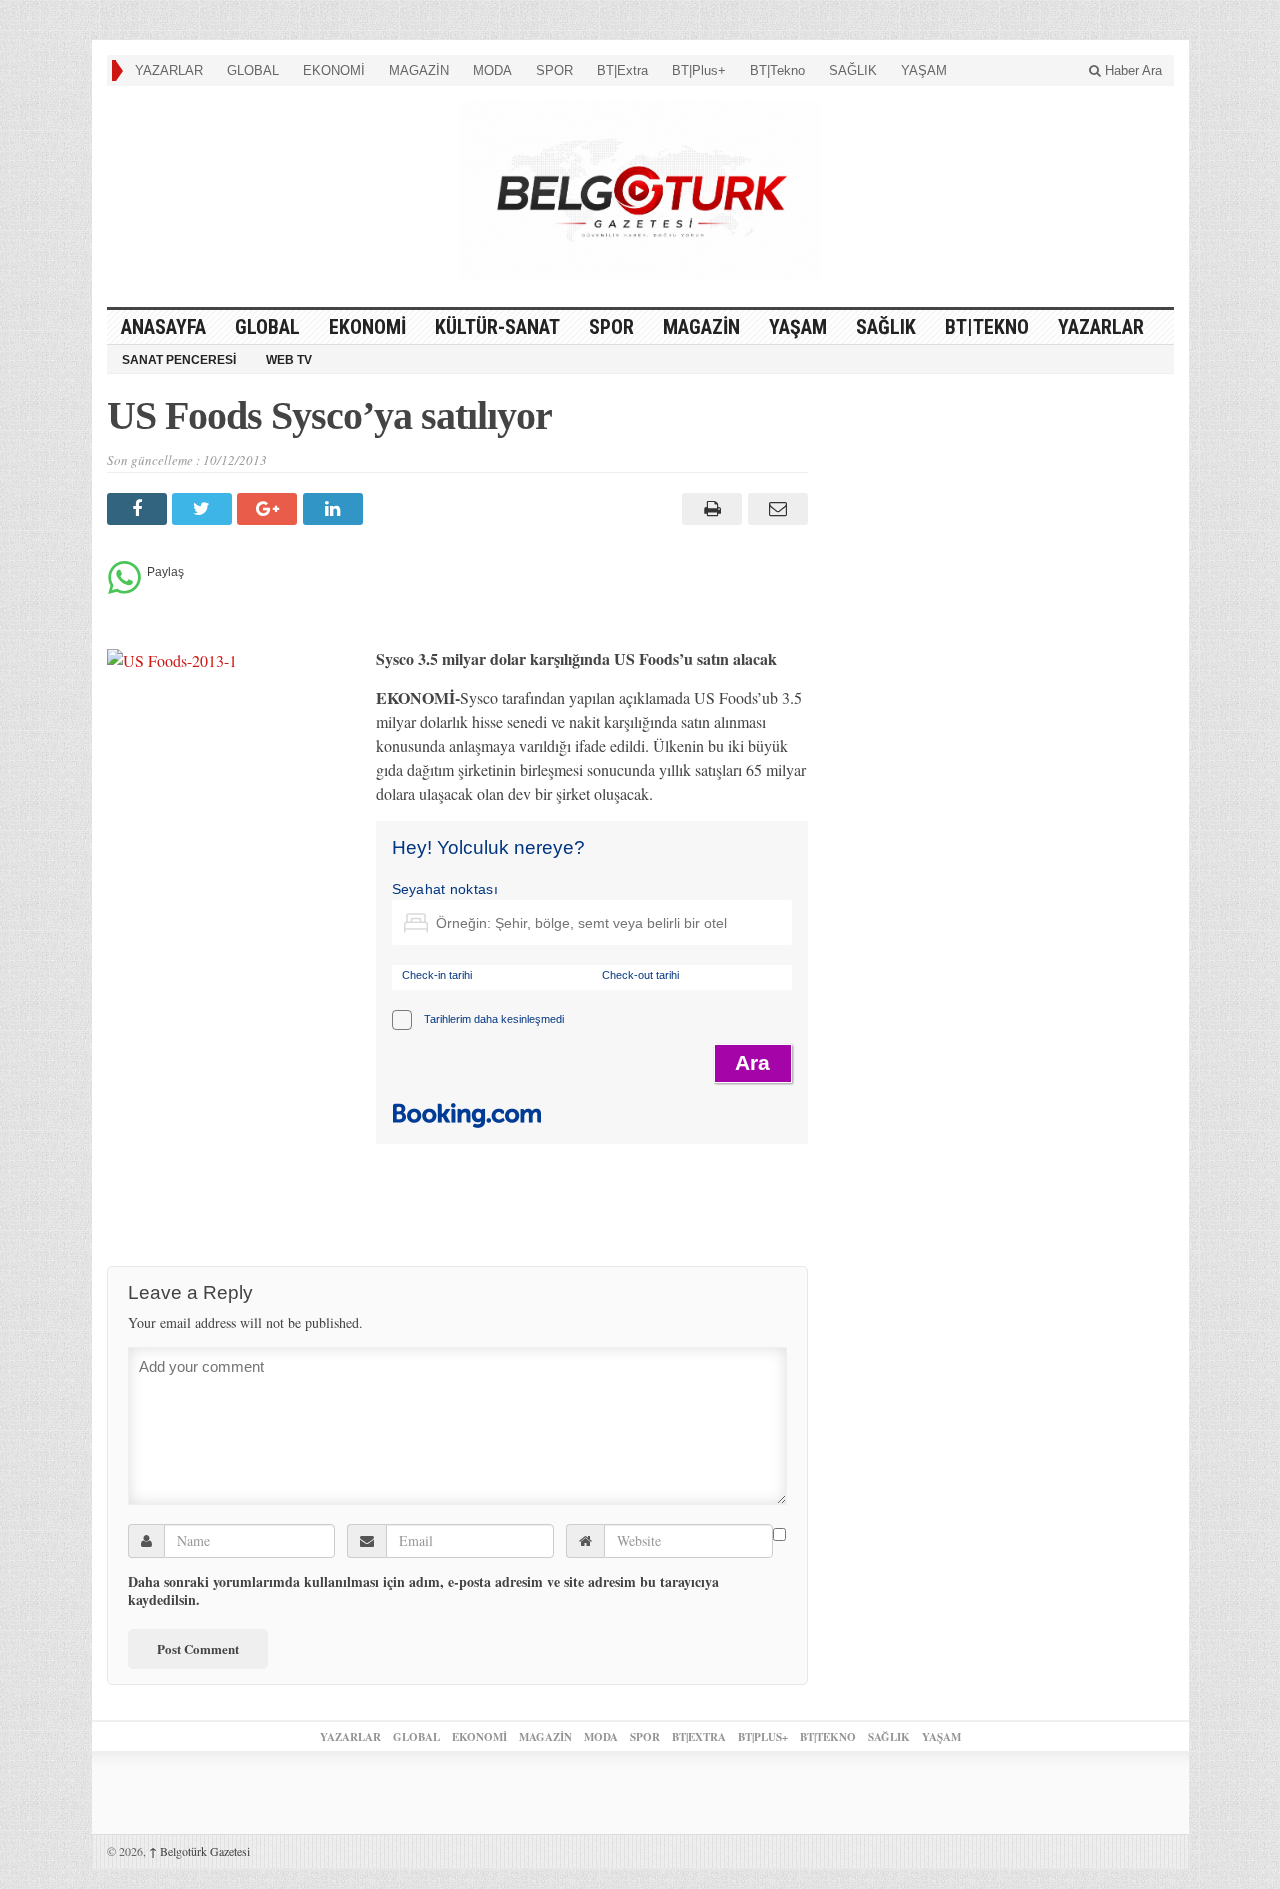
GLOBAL (253, 70)
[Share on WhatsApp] (124, 588)
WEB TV (289, 360)
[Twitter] (204, 509)
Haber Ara (1131, 70)
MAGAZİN (419, 70)
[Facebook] (139, 509)
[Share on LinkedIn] (335, 509)
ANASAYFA (163, 327)
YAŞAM (924, 70)
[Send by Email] (774, 509)
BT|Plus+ (699, 70)
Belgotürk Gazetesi (199, 1851)
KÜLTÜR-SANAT (497, 327)
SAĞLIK (853, 70)
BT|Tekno (777, 70)
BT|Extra (622, 70)
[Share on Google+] (269, 509)
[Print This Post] (709, 509)
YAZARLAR (169, 70)
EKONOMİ (334, 70)
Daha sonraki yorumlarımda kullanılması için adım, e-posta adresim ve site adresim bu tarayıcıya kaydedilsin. (423, 1591)
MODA (492, 70)
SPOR (554, 70)
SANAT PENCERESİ (179, 360)
